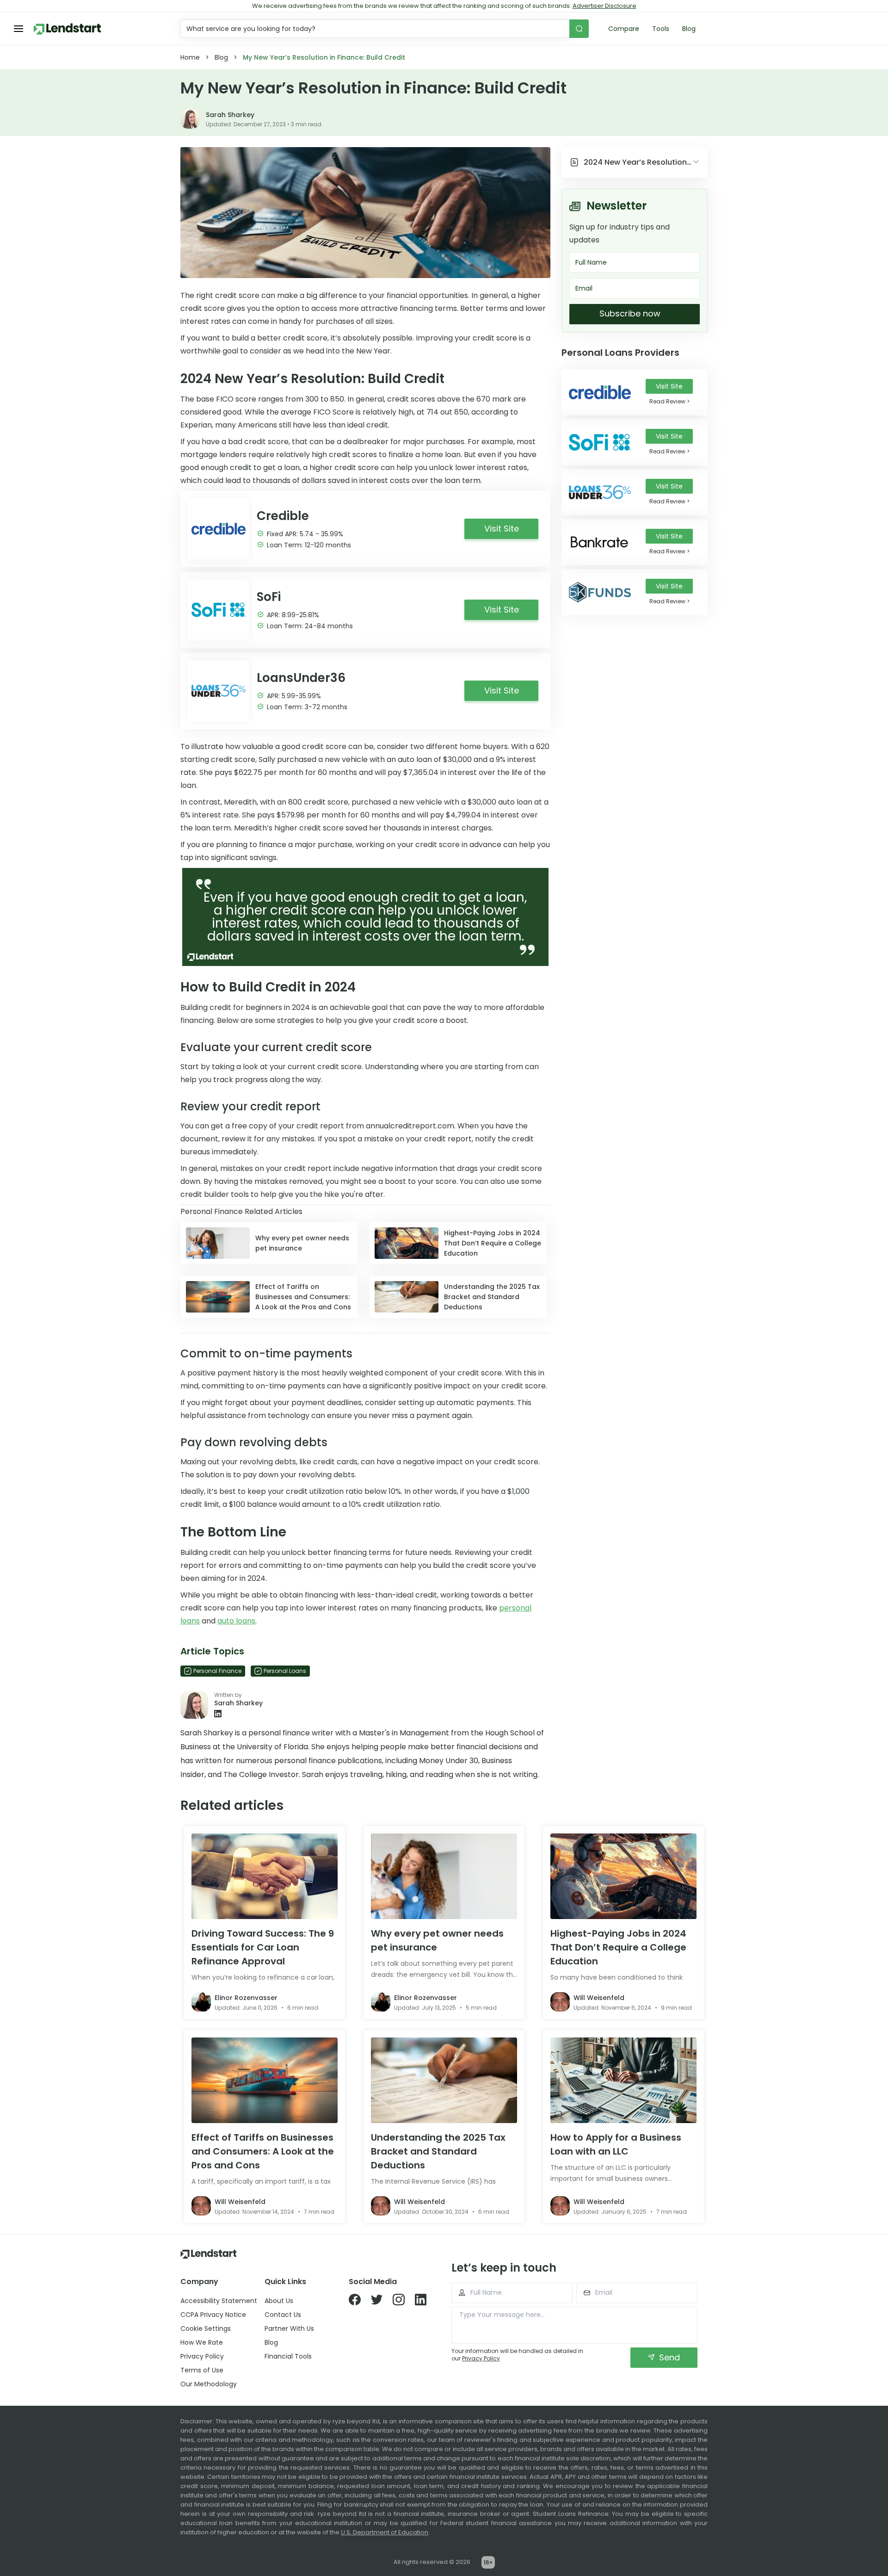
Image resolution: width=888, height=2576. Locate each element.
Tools (661, 29)
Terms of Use (202, 2370)
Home (190, 57)
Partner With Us (289, 2328)
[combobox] (376, 29)
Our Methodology (209, 2384)
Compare (624, 29)
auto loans (236, 1621)
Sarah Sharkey (230, 115)
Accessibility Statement (219, 2301)
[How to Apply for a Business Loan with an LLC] (623, 2080)
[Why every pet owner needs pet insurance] (444, 1876)
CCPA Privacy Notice (213, 2315)
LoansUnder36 (301, 678)
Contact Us (283, 2315)
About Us (279, 2301)
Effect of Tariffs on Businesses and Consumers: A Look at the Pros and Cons (263, 2151)
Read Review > (669, 401)
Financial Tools (288, 2356)
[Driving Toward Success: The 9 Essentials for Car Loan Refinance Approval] (265, 1876)
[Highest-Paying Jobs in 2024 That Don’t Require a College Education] (623, 1876)
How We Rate (202, 2342)
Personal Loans (285, 1671)
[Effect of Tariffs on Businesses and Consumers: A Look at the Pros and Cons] (265, 2080)
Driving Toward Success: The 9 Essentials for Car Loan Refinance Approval (263, 1947)
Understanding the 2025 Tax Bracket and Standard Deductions (438, 2151)
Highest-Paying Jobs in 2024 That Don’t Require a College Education (618, 1947)
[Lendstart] (67, 29)
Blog (689, 29)
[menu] (18, 29)
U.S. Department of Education (385, 2532)
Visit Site (669, 386)
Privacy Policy (202, 2356)
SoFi (269, 597)
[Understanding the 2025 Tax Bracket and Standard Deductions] (444, 2080)
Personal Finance (217, 1671)
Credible (283, 516)
